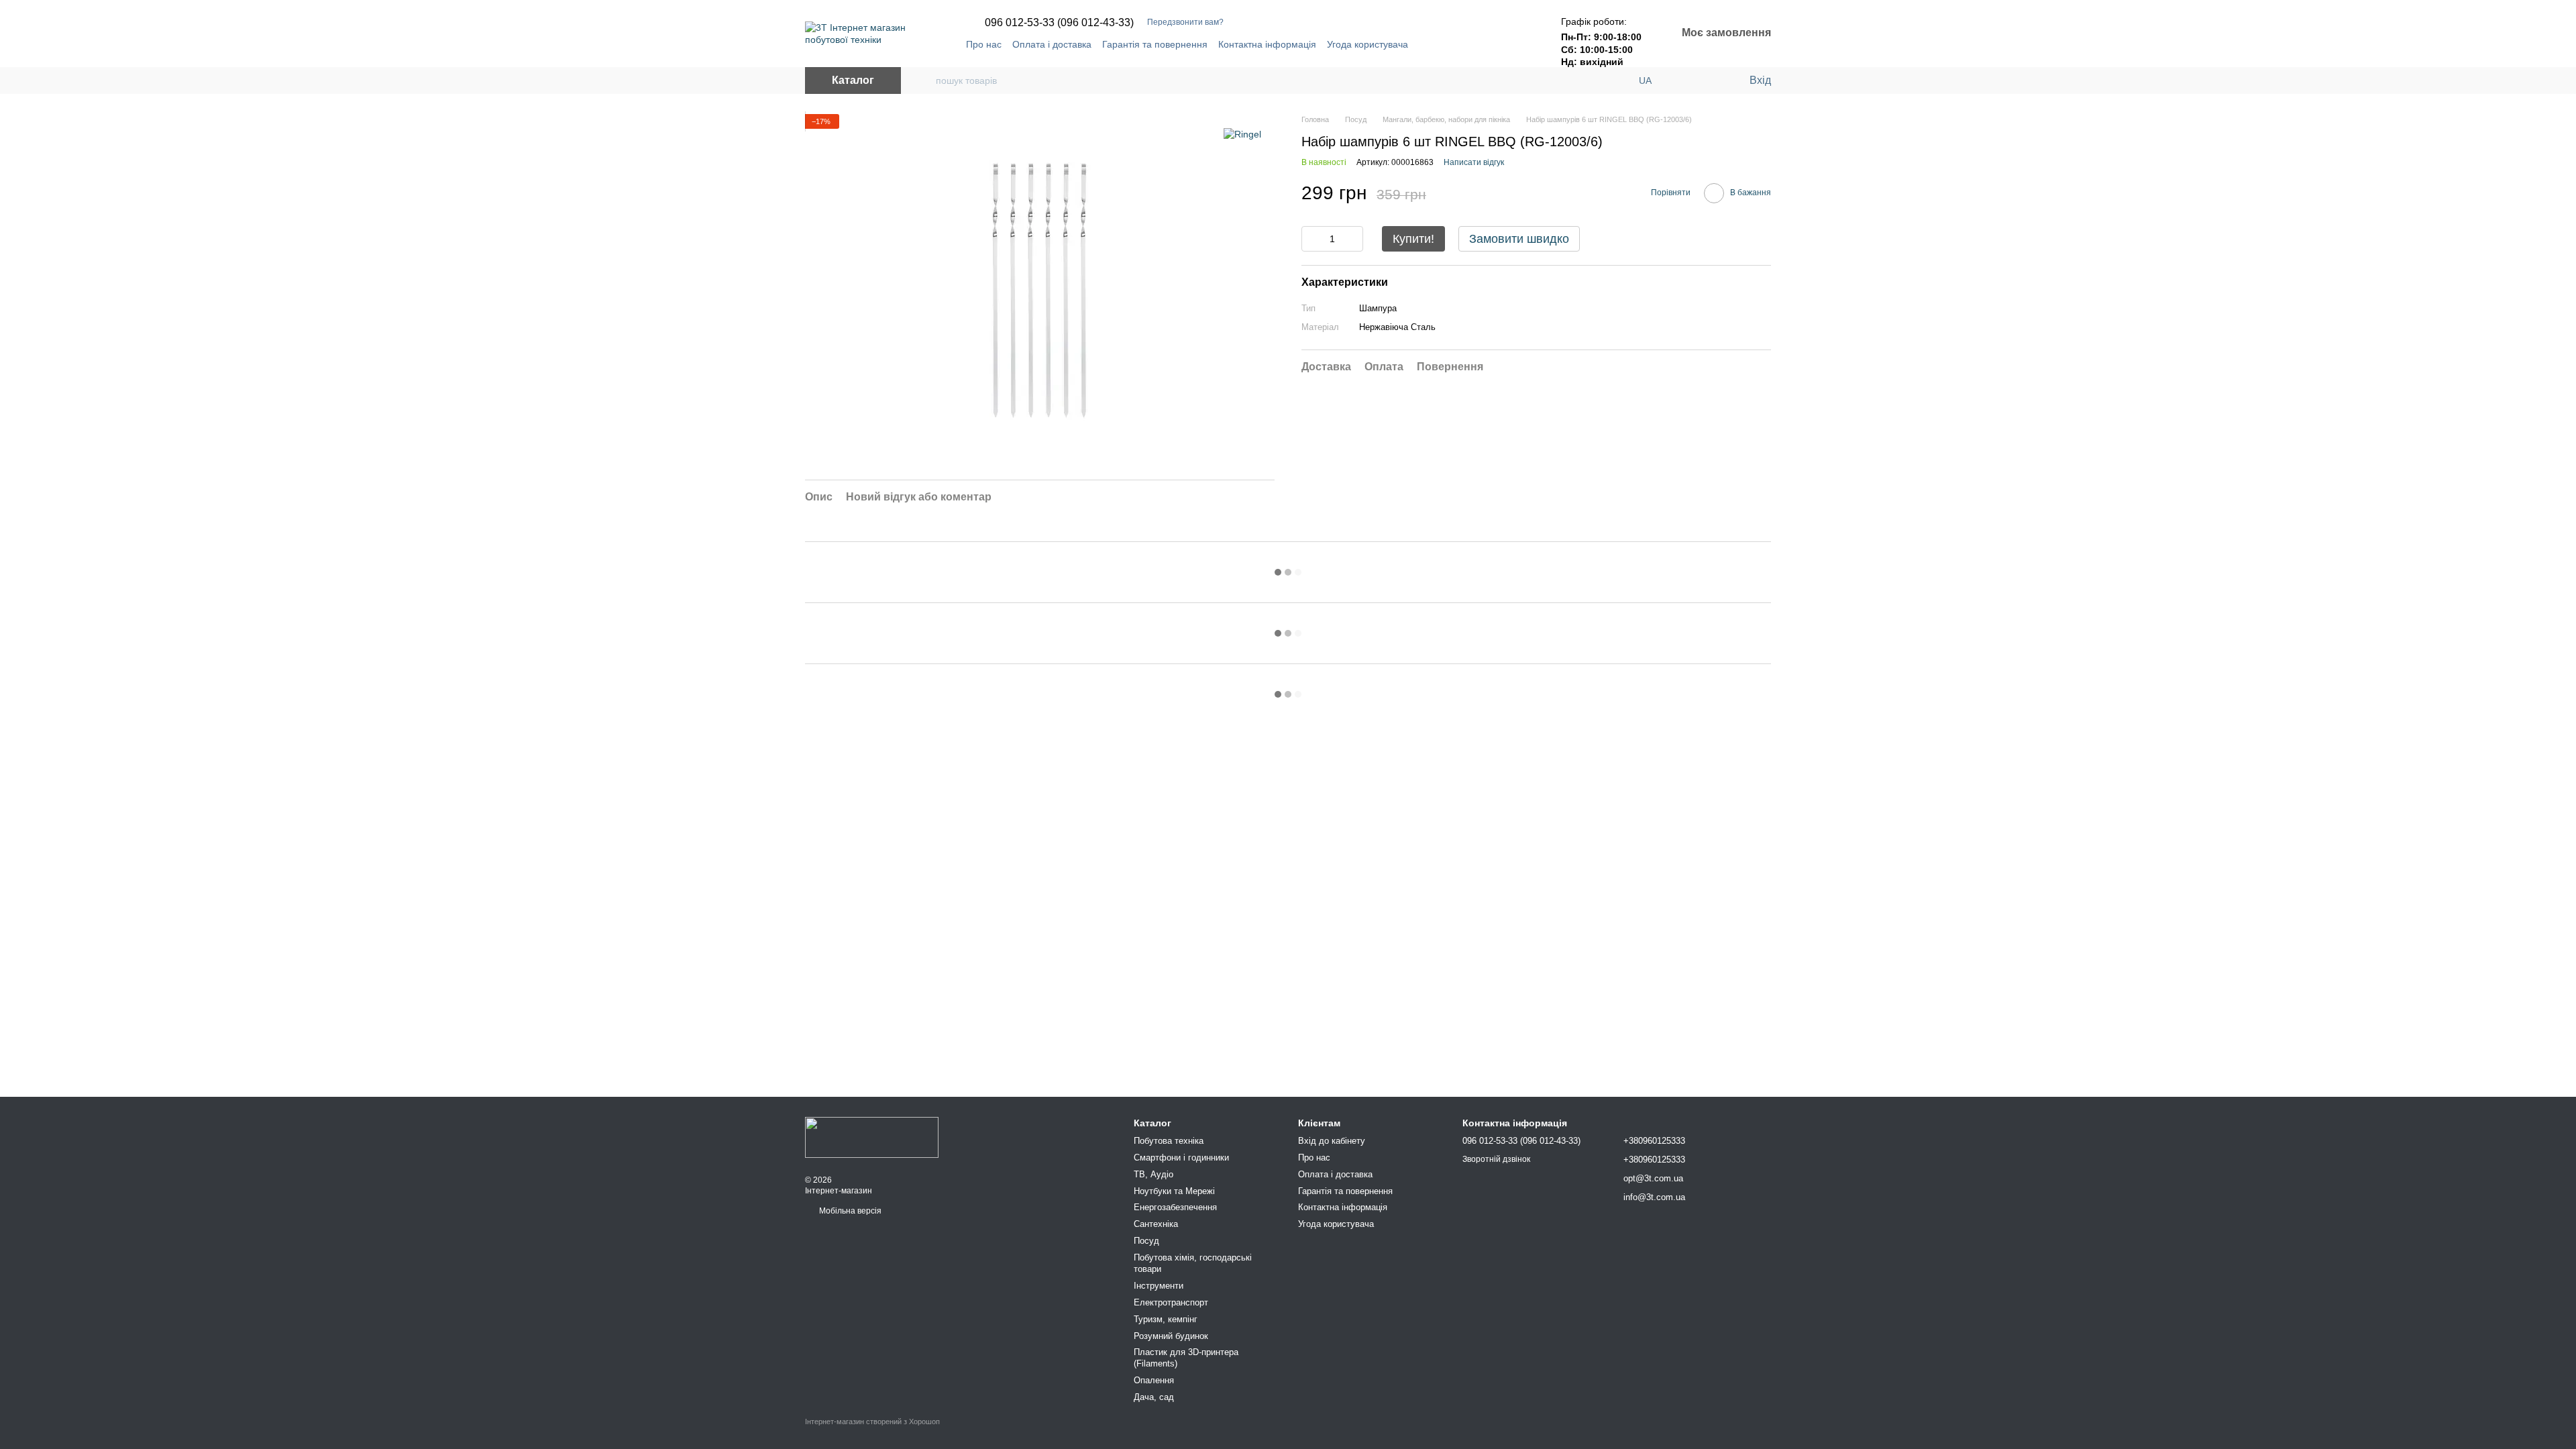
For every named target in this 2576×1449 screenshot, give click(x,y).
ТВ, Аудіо (1153, 1174)
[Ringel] (1242, 134)
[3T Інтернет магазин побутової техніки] (872, 1136)
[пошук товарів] (925, 80)
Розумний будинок (1171, 1336)
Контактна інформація (1267, 44)
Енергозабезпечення (1175, 1207)
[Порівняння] (1684, 80)
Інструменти (1159, 1286)
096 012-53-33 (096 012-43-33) (1059, 23)
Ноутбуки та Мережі (1174, 1191)
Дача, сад (1154, 1397)
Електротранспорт (1171, 1302)
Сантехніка (1156, 1224)
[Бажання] (1711, 80)
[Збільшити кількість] (1353, 239)
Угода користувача (1367, 44)
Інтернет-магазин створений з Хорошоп (872, 1421)
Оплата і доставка (1052, 44)
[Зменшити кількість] (1311, 239)
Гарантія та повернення (1155, 44)
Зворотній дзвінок (1496, 1159)
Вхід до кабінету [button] (1332, 1141)
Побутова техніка (1169, 1141)
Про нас (984, 44)
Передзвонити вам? (1185, 22)
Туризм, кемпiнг (1166, 1319)
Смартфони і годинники (1181, 1158)
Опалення (1154, 1380)
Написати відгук (1474, 162)
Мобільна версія (849, 1211)
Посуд (1146, 1241)
